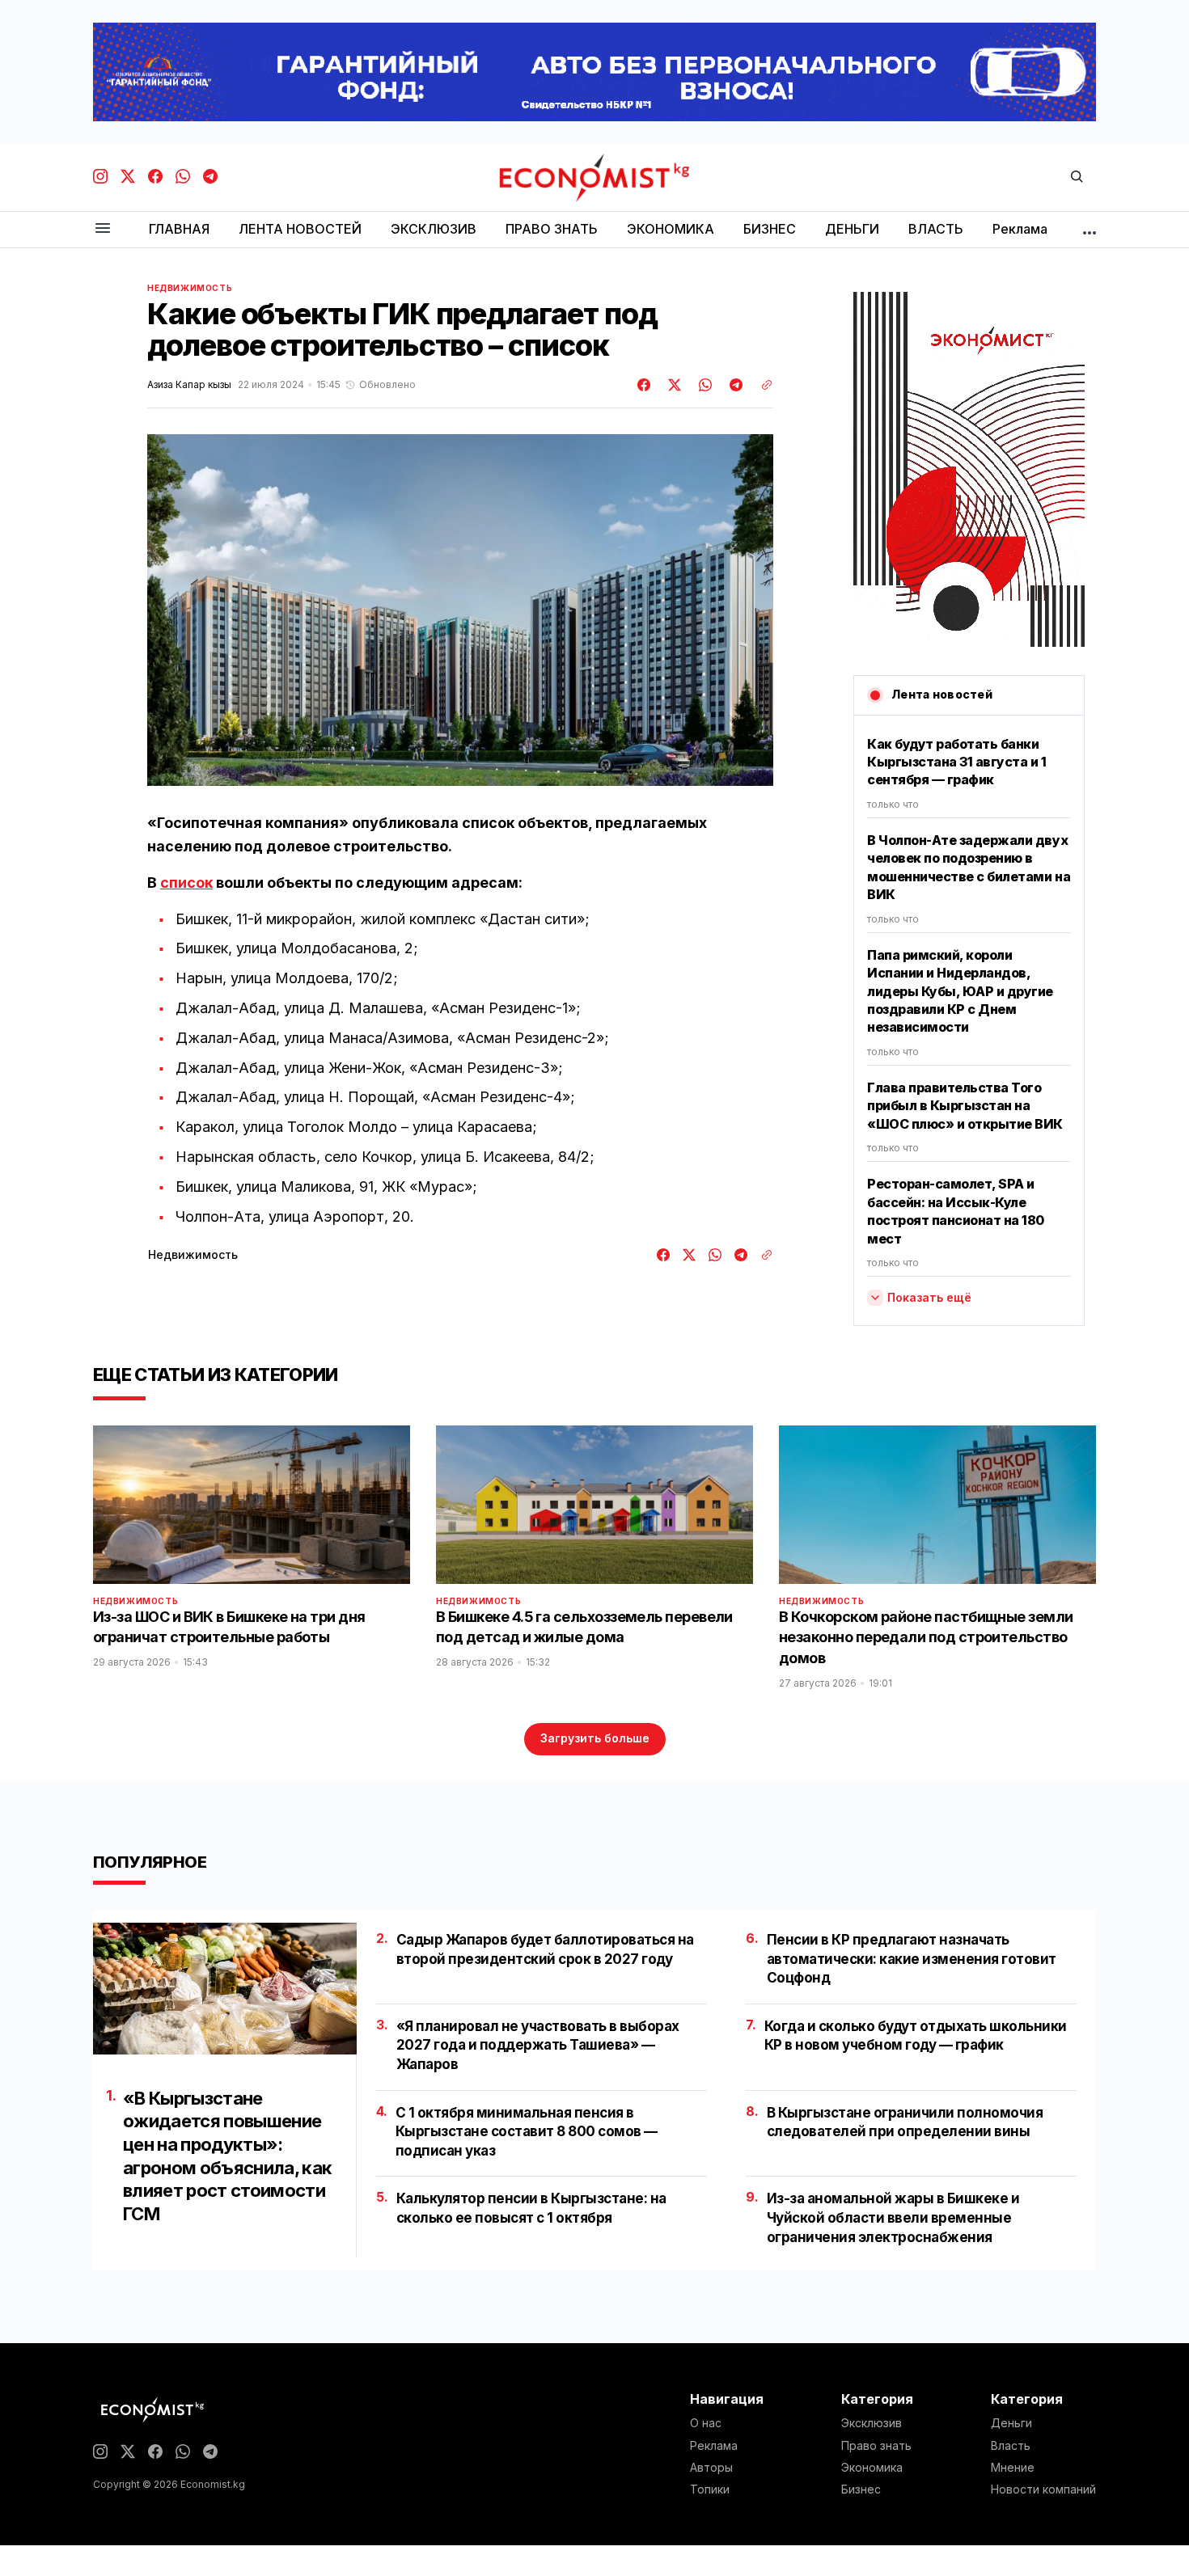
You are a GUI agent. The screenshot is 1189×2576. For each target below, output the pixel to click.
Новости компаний (1043, 2489)
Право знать (876, 2446)
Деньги (1011, 2423)
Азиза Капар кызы (189, 385)
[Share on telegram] (734, 385)
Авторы (711, 2468)
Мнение (1013, 2468)
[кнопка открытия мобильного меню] (103, 229)
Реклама (714, 2446)
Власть (1011, 2446)
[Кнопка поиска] (1077, 177)
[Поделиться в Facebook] (645, 385)
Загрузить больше (595, 1738)
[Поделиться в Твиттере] (672, 385)
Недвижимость (190, 288)
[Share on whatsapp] (703, 385)
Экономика (872, 2468)
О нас (706, 2423)
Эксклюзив (872, 2423)
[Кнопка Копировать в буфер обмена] (761, 385)
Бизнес (861, 2489)
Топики (710, 2489)
